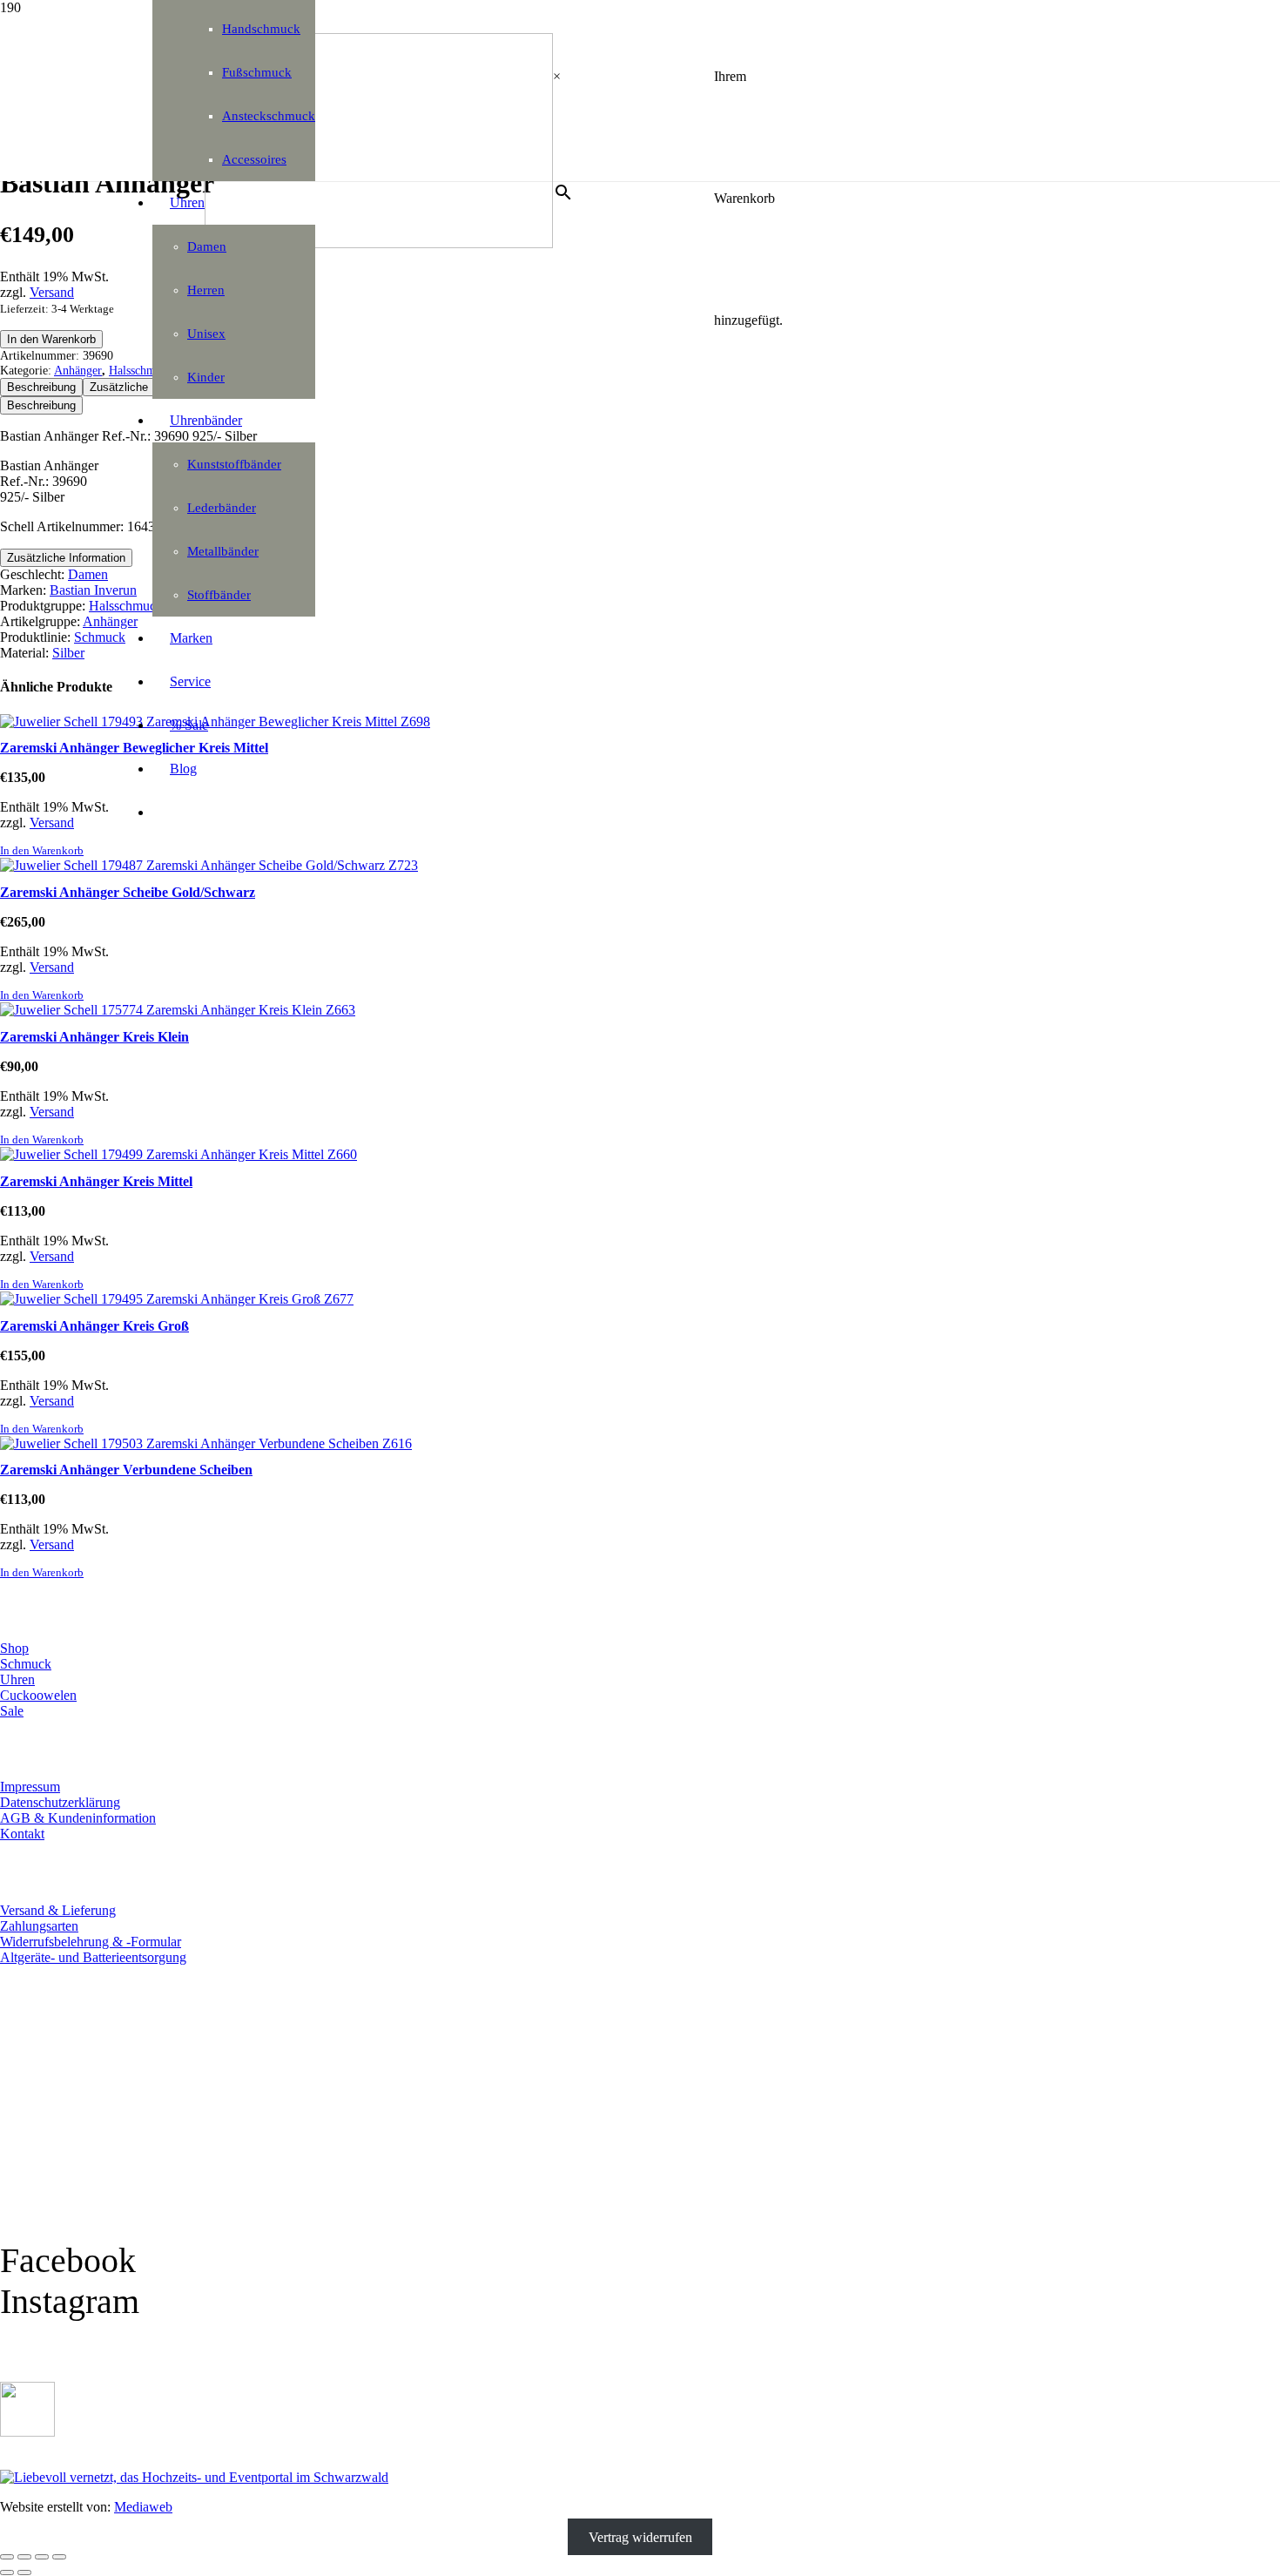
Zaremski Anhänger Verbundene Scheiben (126, 1470)
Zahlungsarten (39, 1926)
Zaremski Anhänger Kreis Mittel (96, 1181)
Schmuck (100, 637)
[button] (42, 851)
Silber (68, 653)
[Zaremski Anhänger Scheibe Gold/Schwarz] (209, 865)
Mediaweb (143, 2507)
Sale (12, 1711)
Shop (14, 1648)
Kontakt (22, 1834)
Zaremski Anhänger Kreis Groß (94, 1326)
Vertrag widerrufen (640, 2536)
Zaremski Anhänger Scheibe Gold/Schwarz (128, 892)
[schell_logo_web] (379, 243)
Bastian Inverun (93, 590)
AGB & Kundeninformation (78, 1818)
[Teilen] (42, 2557)
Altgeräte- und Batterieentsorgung (93, 1957)
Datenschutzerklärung (60, 1802)
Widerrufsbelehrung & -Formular (91, 1942)
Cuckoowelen (38, 1695)
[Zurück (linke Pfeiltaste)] (7, 2573)
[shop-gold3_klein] (27, 2432)
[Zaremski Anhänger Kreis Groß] (177, 1299)
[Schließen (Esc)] (59, 2557)
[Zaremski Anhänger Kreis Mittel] (179, 1154)
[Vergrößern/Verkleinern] (7, 2557)
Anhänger (78, 370)
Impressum (30, 1787)
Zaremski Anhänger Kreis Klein (94, 1037)
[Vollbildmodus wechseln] (24, 2557)
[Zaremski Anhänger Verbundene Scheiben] (206, 1443)
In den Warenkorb (51, 339)
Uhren (17, 1679)
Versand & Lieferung (58, 1910)
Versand (52, 292)
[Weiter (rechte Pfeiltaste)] (24, 2573)
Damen (88, 574)
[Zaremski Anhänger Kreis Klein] (178, 1010)
